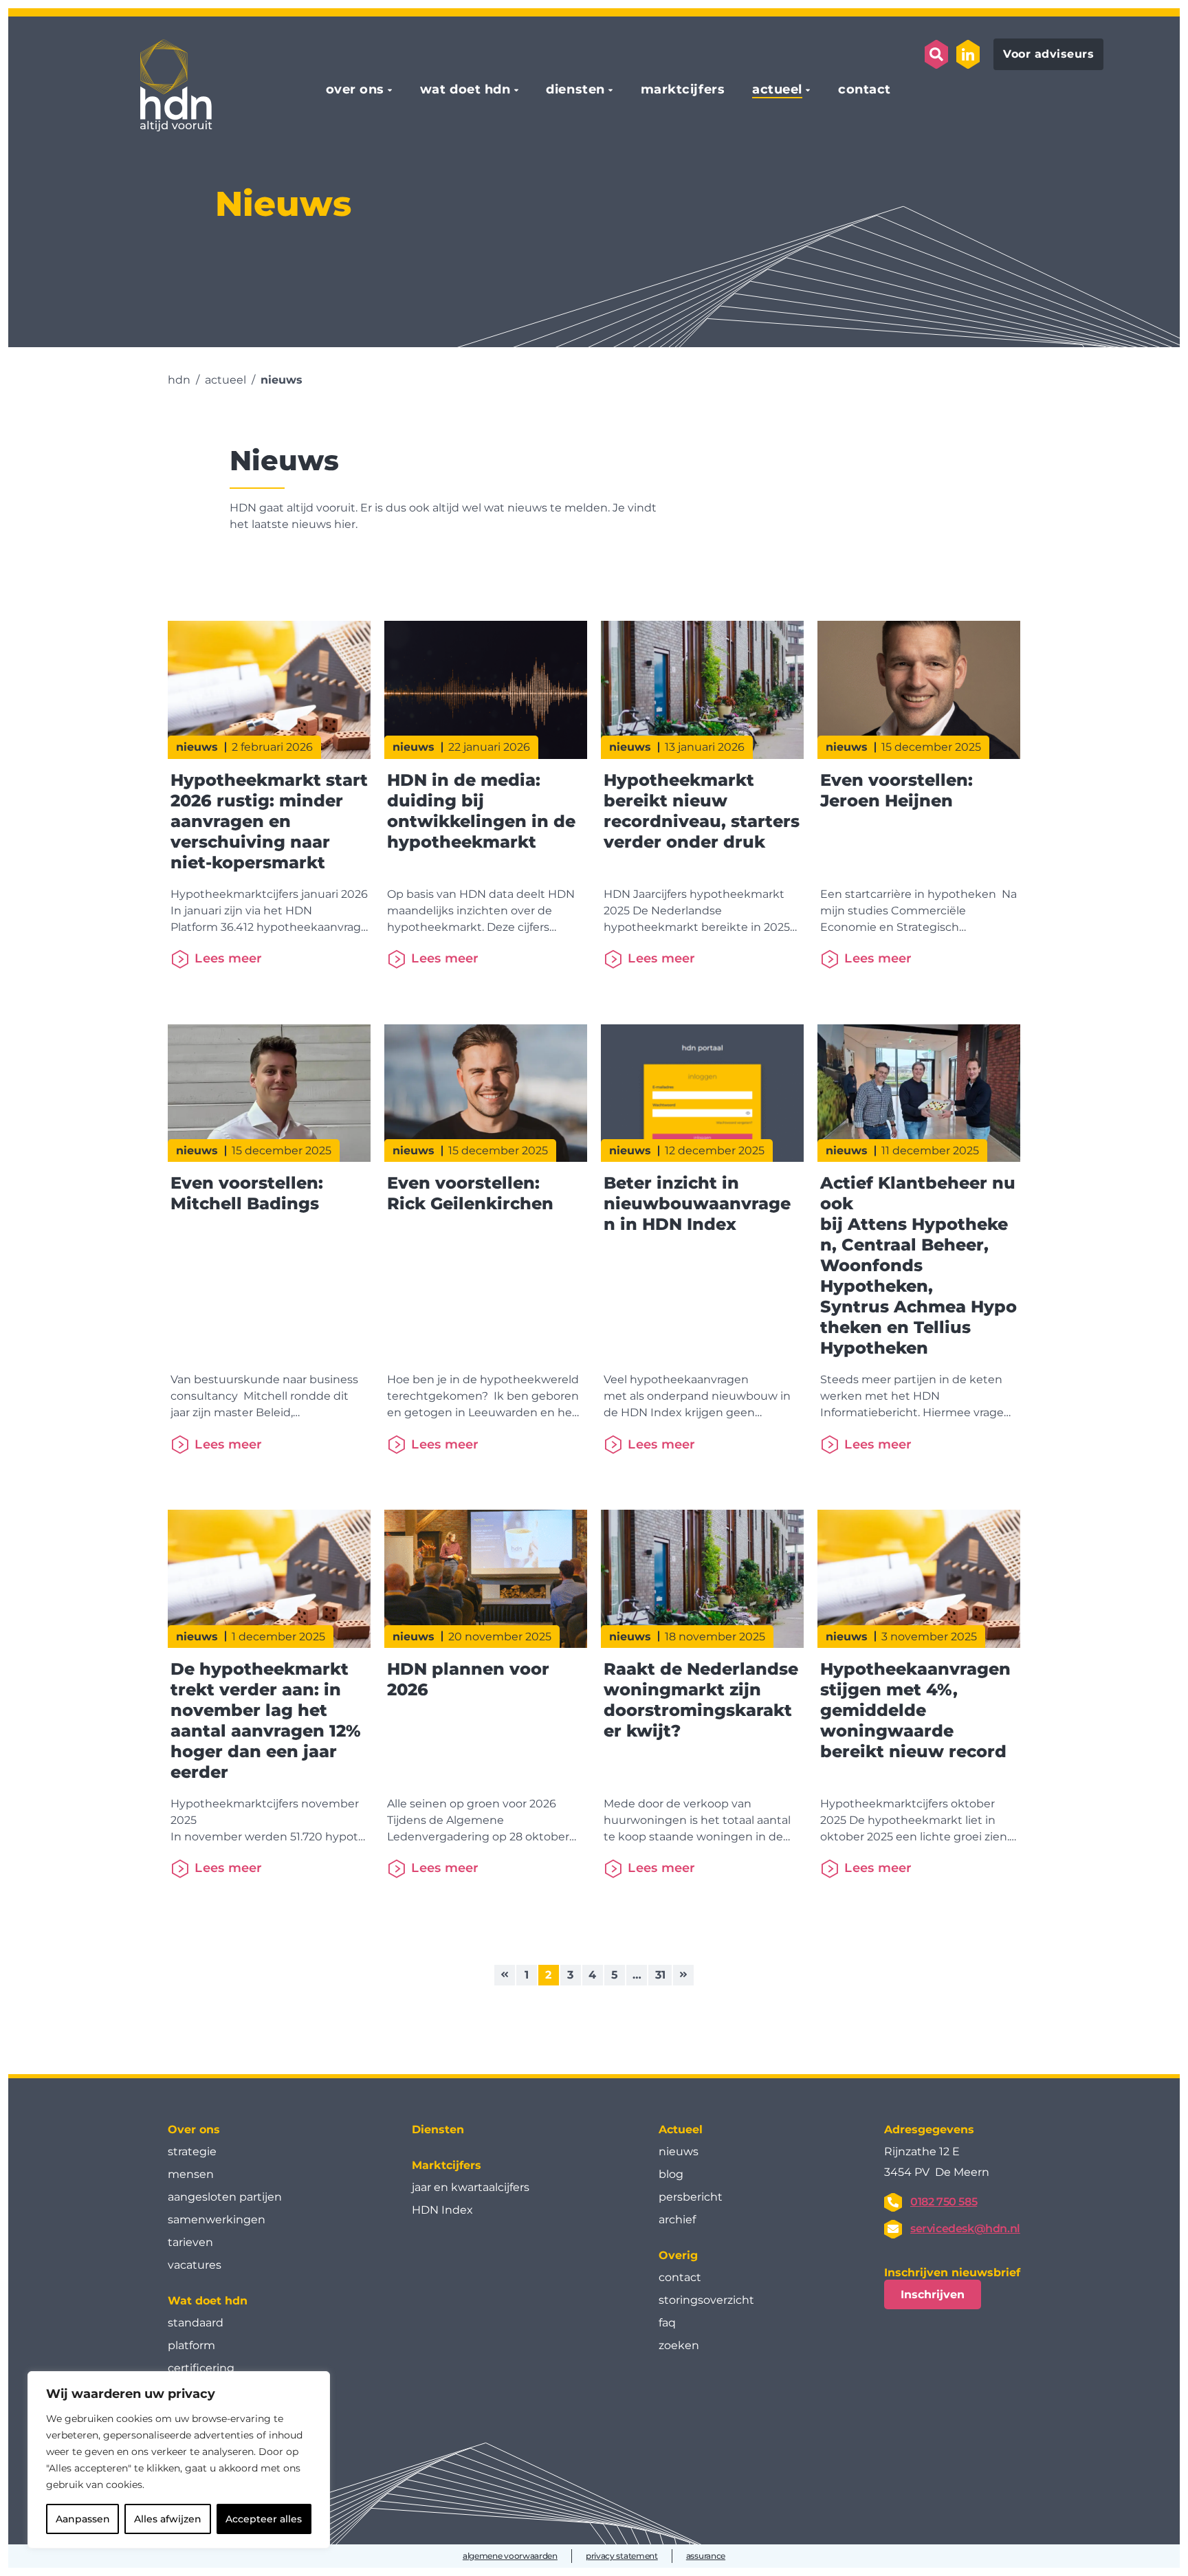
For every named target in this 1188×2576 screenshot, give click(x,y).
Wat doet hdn (208, 2301)
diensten (575, 90)
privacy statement (622, 2556)
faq (667, 2323)
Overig (678, 2255)
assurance (706, 2556)
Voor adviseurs (1048, 54)
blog (671, 2174)
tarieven (190, 2242)
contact (865, 90)
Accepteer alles (264, 2519)
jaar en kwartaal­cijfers (471, 2187)
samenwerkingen (217, 2220)
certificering (201, 2368)
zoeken (679, 2345)
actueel (777, 90)
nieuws (679, 2151)
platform (191, 2345)
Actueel (681, 2129)
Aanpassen (83, 2519)
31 (660, 1975)
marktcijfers (683, 90)
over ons (355, 90)
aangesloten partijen (225, 2197)
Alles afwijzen (168, 2519)
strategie (192, 2151)
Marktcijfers (447, 2165)
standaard (196, 2323)
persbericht (691, 2197)
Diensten (438, 2129)
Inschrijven (933, 2294)
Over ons (194, 2129)
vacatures (195, 2265)
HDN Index (442, 2210)
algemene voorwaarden (510, 2556)
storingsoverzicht (706, 2300)
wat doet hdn (465, 90)
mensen (191, 2174)
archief (677, 2220)
